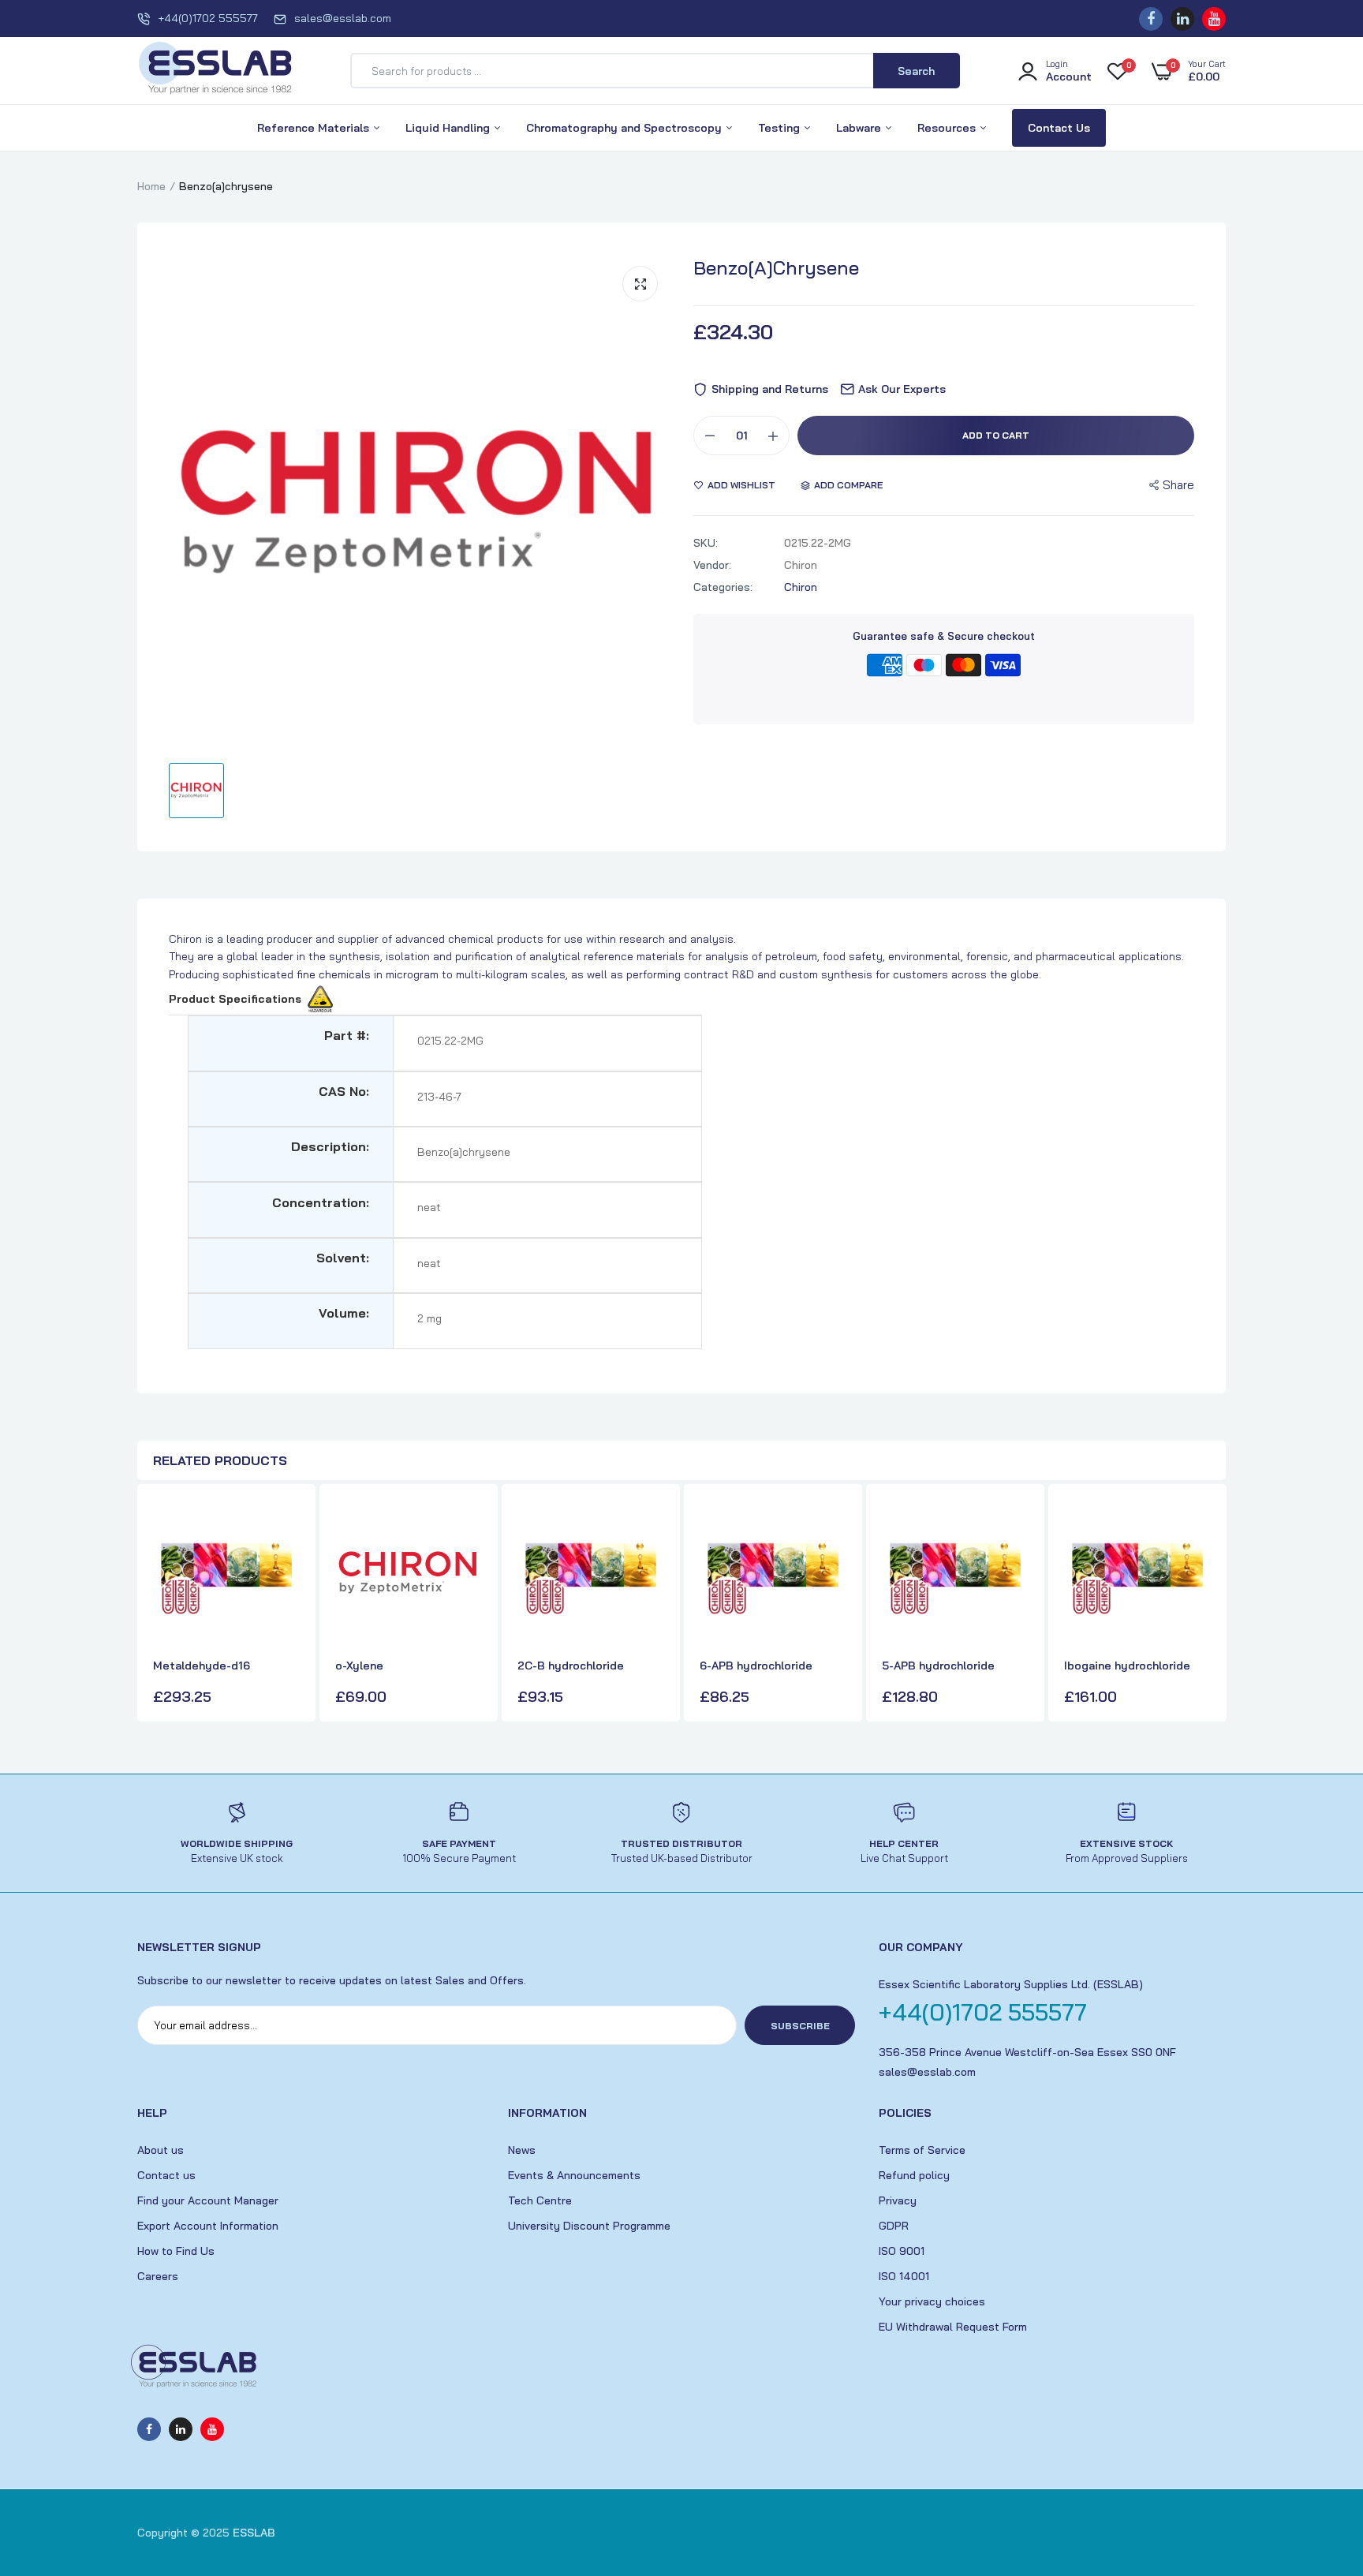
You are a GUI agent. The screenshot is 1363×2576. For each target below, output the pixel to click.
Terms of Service (922, 2150)
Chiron (801, 587)
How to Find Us (176, 2251)
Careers (158, 2276)
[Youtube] (1214, 19)
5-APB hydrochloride (938, 1666)
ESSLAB (254, 2533)
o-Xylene (359, 1666)
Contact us (166, 2175)
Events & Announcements (574, 2175)
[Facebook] (1151, 19)
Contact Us (1059, 128)
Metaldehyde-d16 (202, 1666)
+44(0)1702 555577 (208, 18)
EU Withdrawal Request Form (953, 2327)
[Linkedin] (1182, 19)
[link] (286, 1526)
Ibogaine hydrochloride (1127, 1666)
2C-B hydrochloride (571, 1666)
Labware (860, 128)
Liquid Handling (449, 128)
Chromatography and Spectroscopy (625, 128)
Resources (948, 128)
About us (161, 2150)
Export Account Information (208, 2226)
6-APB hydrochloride (756, 1666)
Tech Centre (540, 2200)
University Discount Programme (589, 2226)
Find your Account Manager (208, 2200)
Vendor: (712, 565)
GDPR (894, 2226)
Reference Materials (315, 128)
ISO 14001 (904, 2276)
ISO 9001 (902, 2251)
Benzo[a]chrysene (776, 267)
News (522, 2150)
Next (1210, 1605)
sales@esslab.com (343, 18)
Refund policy (914, 2175)
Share (1178, 485)
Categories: (723, 587)
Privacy (898, 2200)
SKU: (706, 543)
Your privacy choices (932, 2301)
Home (151, 186)
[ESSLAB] (216, 71)
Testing (780, 128)
